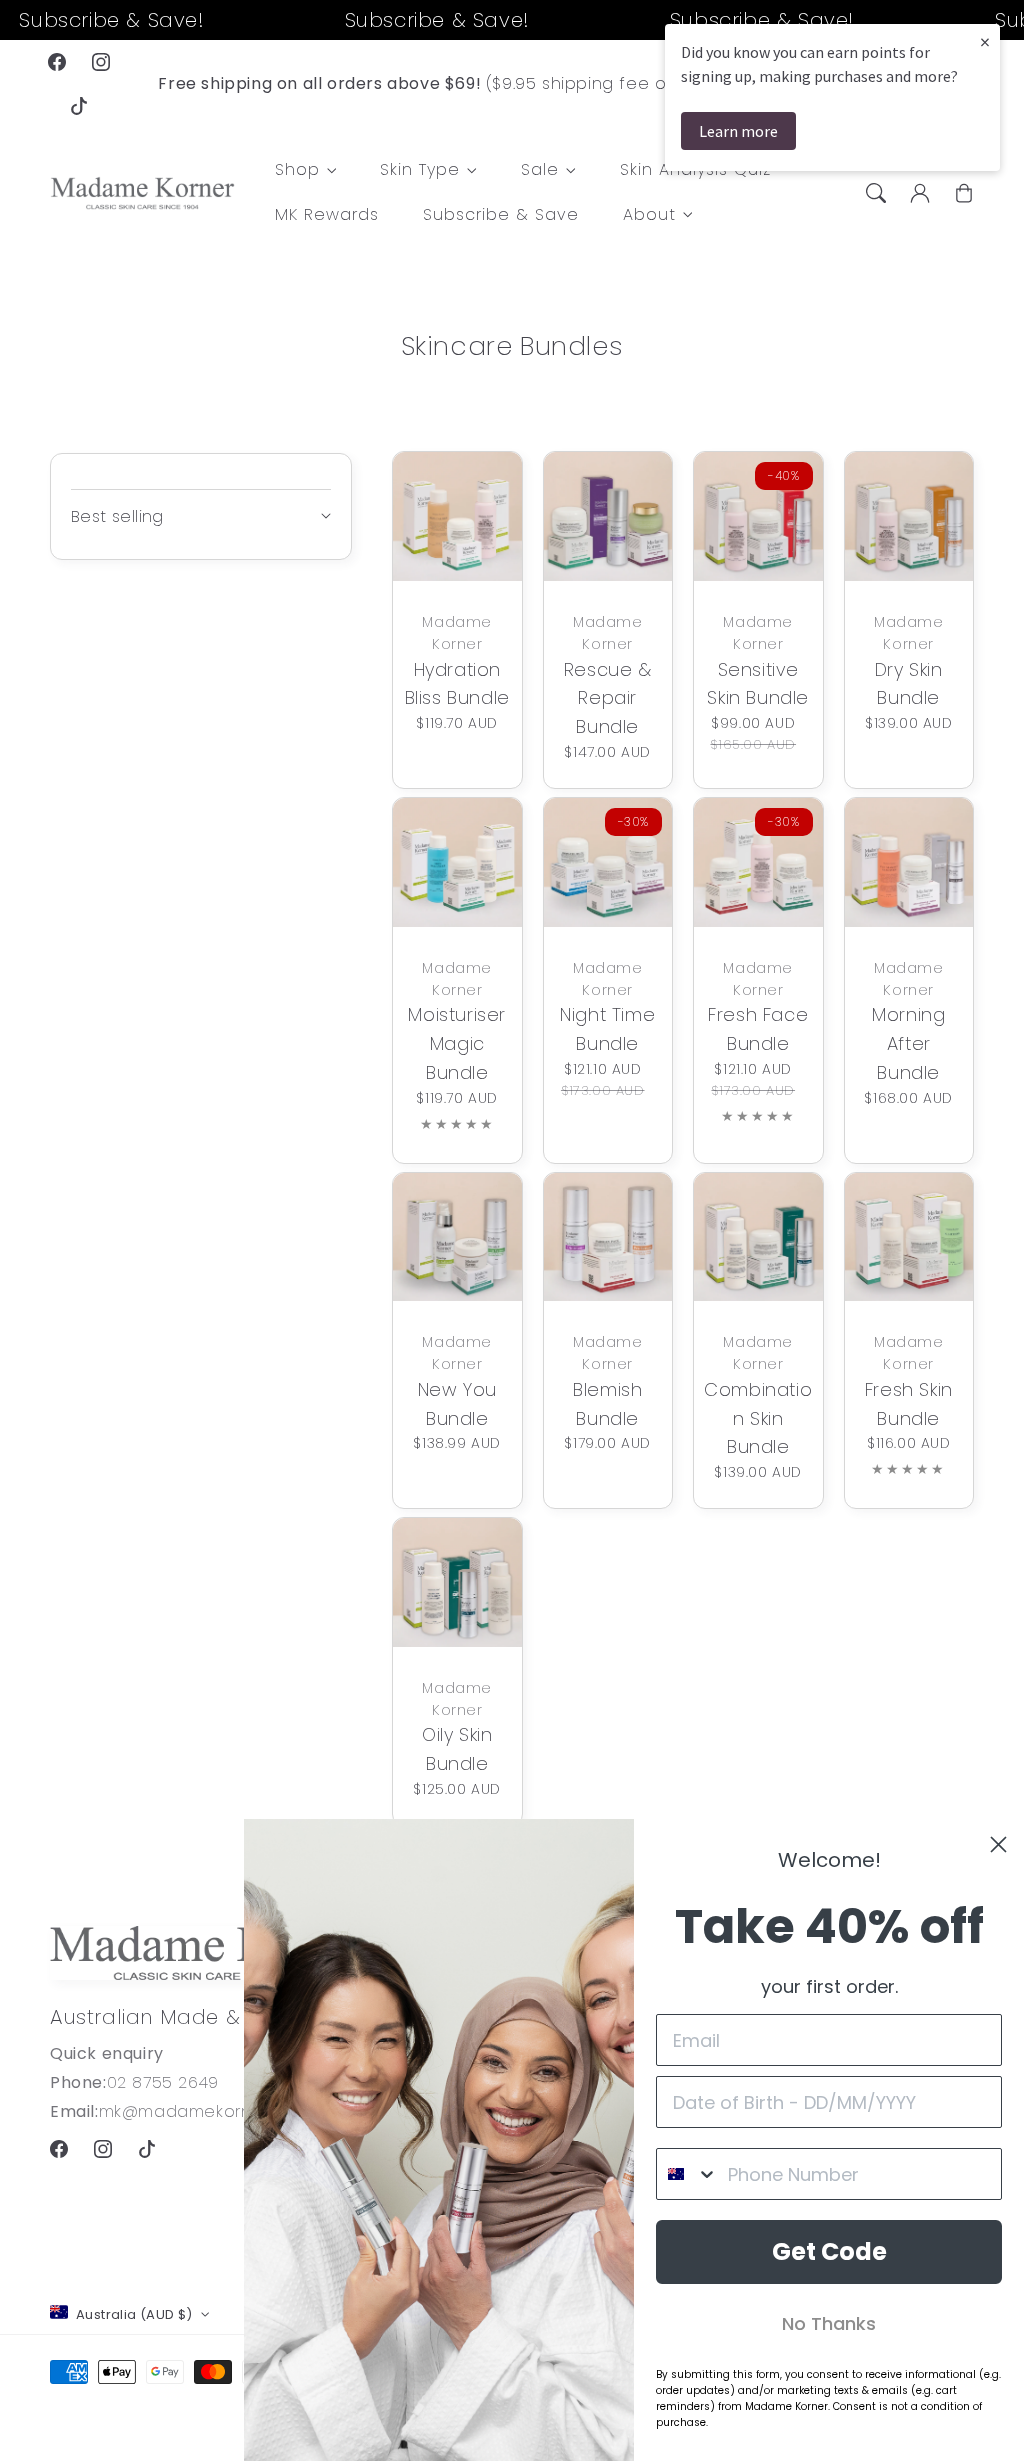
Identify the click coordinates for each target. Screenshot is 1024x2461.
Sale (540, 170)
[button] (876, 193)
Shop (297, 170)
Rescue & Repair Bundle (608, 698)
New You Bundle (457, 1404)
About (649, 215)
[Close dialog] (998, 1844)
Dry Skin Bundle (909, 684)
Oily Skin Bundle (457, 1749)
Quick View (453, 552)
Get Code (829, 2251)
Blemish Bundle (607, 1404)
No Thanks (829, 2323)
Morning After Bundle (908, 1043)
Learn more (738, 131)
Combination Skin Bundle (758, 1418)
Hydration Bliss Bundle (457, 684)
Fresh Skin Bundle (909, 1404)
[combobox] (687, 2174)
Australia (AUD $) (134, 2314)
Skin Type (420, 170)
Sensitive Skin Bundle (758, 684)
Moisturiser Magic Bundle (457, 1043)
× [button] (985, 41)
